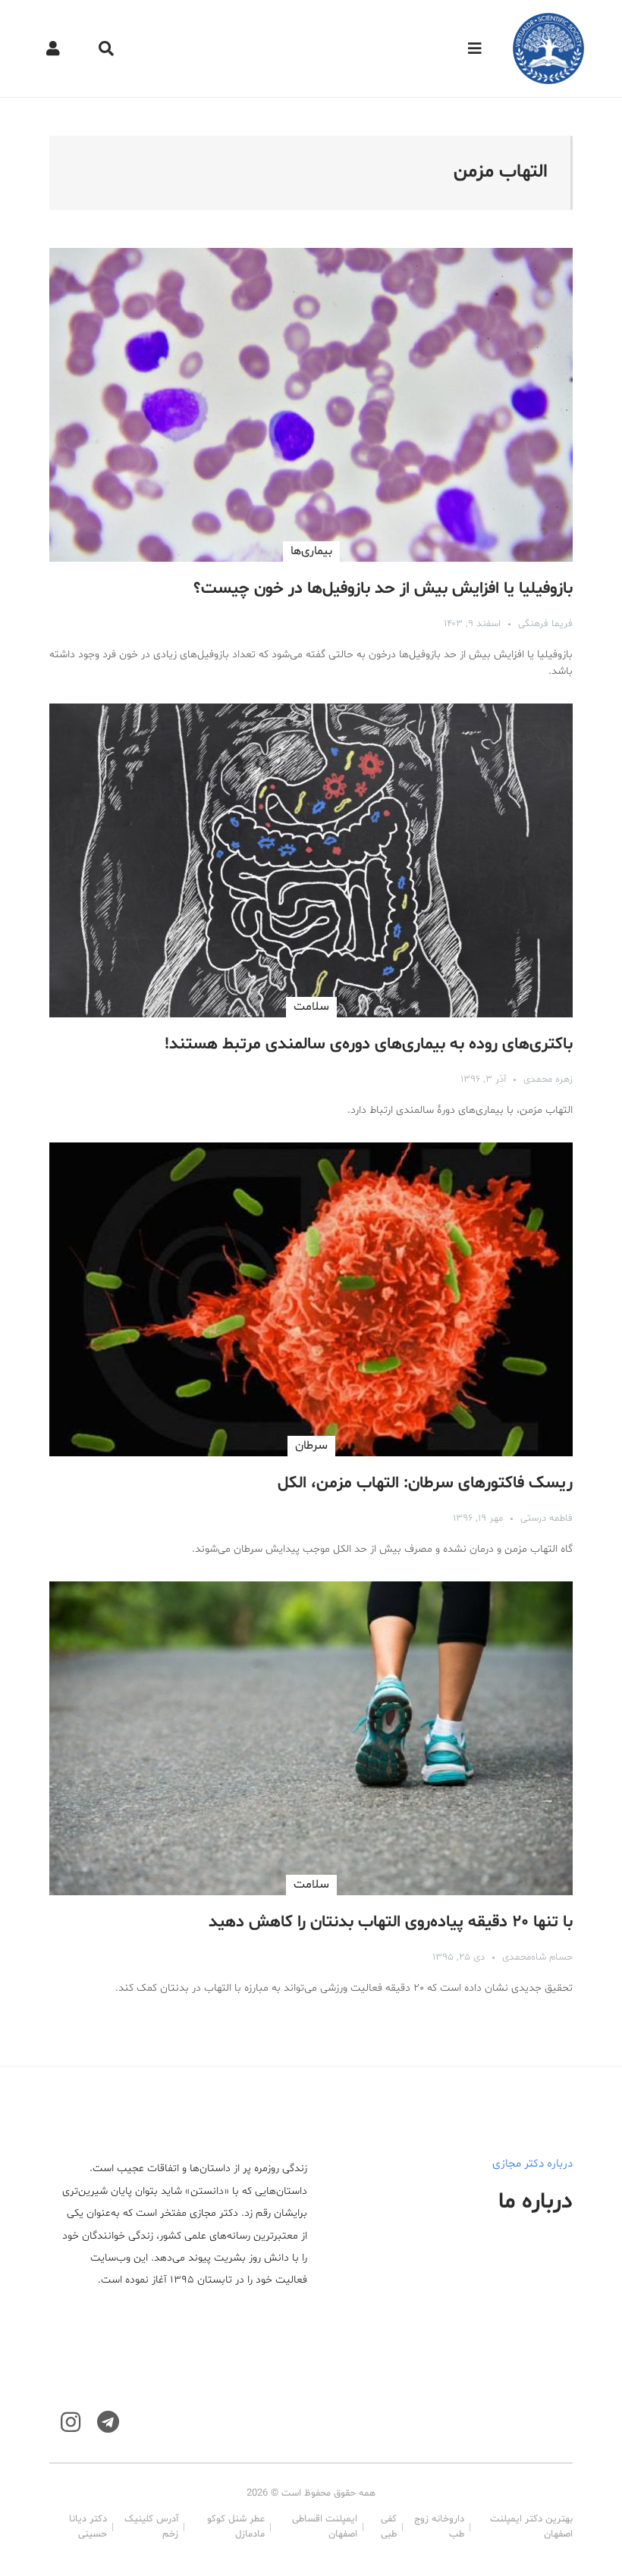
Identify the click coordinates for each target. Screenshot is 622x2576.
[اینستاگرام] (71, 2422)
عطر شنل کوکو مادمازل (236, 2527)
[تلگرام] (108, 2422)
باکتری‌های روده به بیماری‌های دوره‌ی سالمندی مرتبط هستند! (369, 1045)
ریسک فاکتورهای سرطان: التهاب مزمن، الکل (425, 1484)
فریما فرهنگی (545, 624)
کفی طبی (389, 2527)
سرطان (311, 1446)
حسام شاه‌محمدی (537, 1957)
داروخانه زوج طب (439, 2527)
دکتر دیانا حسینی (88, 2527)
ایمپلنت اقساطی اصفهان (325, 2527)
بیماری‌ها (311, 551)
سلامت (311, 1007)
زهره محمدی (548, 1080)
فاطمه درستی (547, 1518)
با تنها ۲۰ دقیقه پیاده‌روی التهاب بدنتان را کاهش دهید (391, 1923)
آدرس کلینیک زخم (151, 2527)
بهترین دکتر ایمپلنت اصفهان (531, 2527)
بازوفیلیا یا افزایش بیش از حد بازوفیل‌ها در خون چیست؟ (383, 589)
